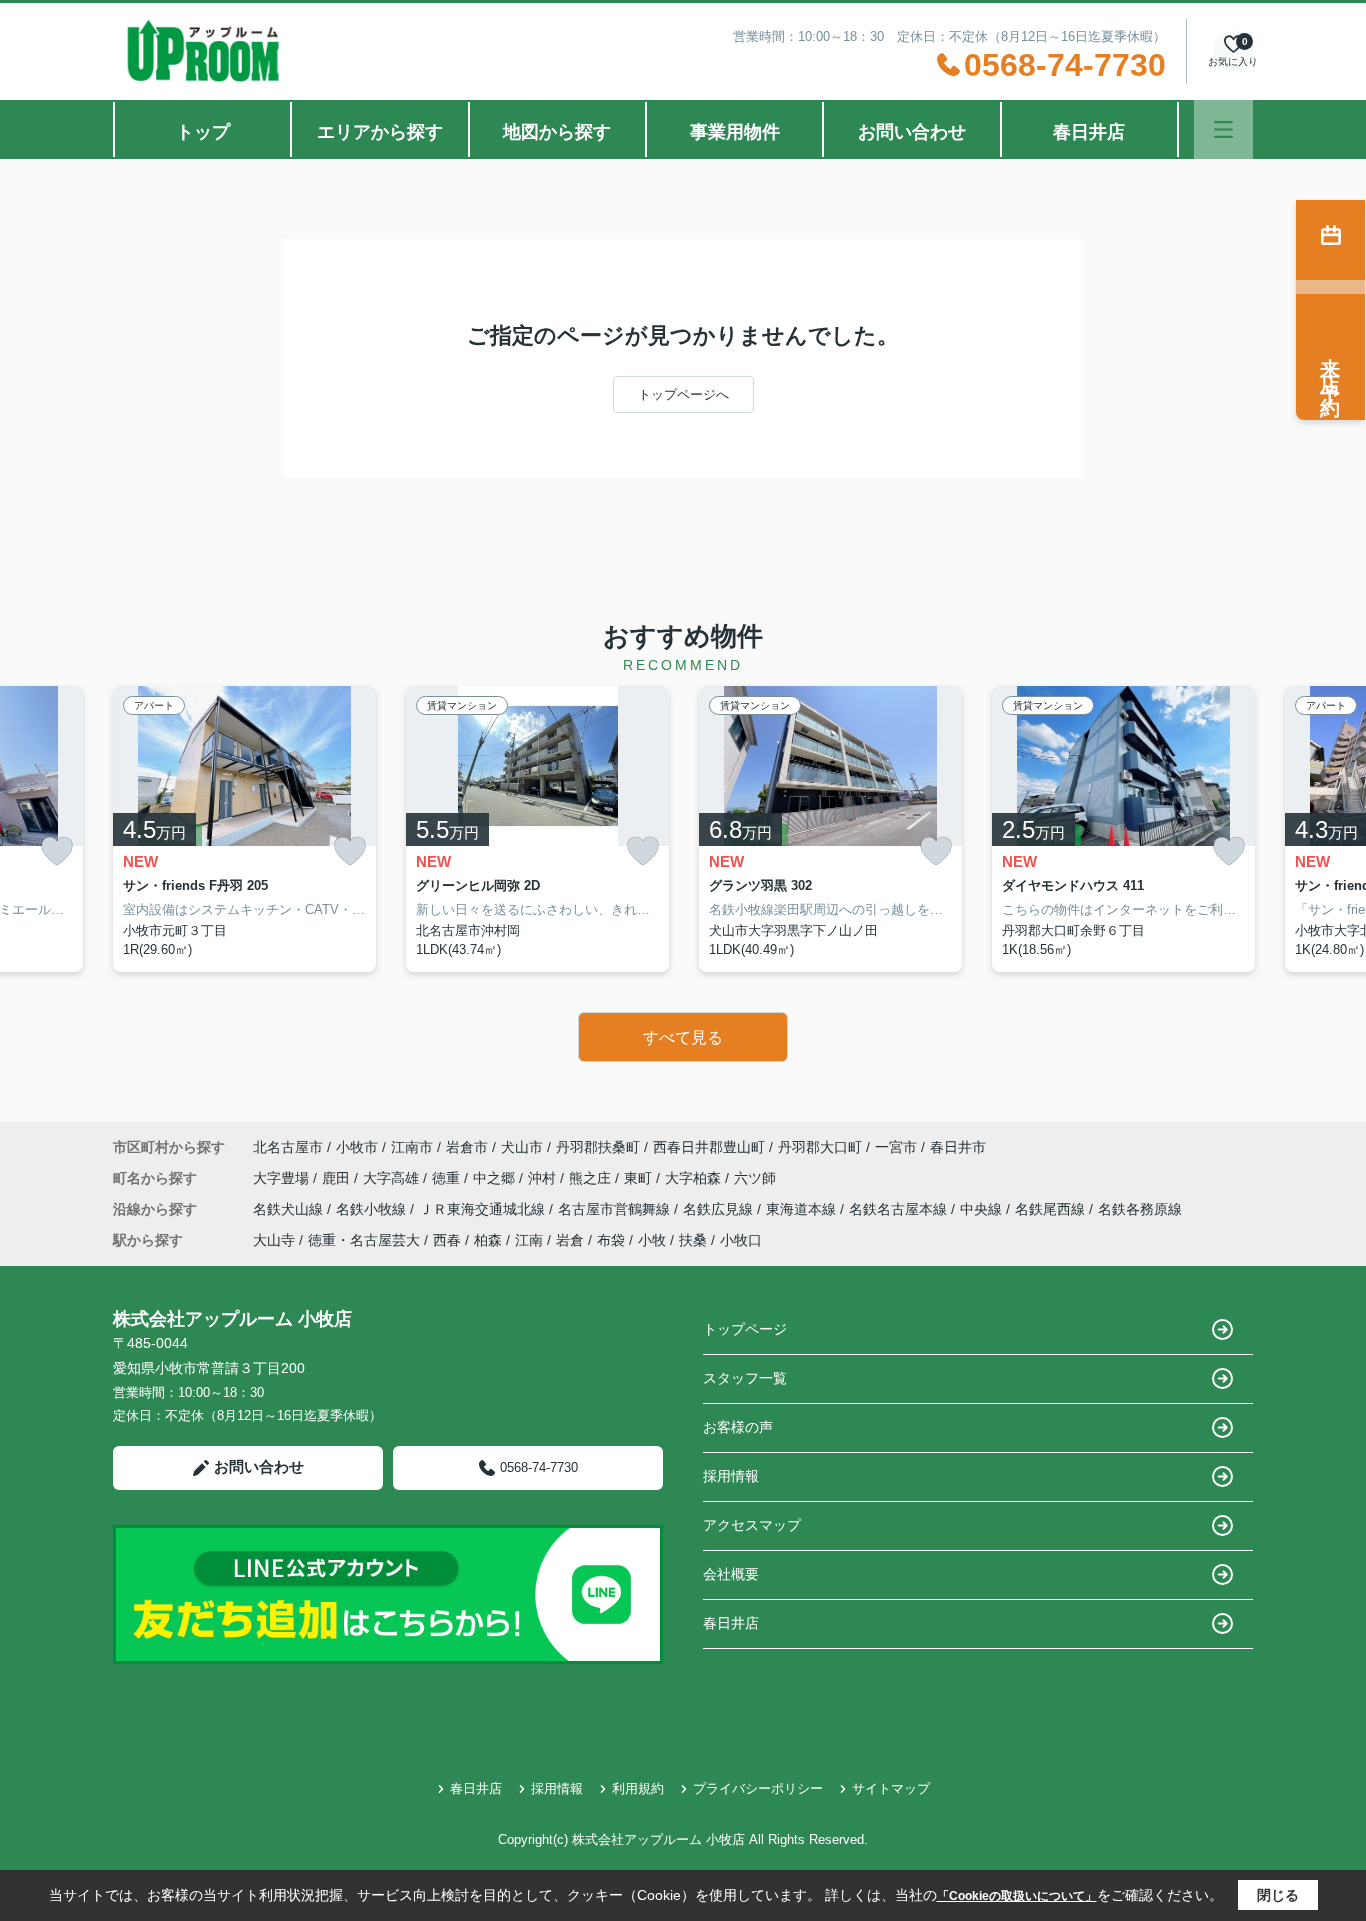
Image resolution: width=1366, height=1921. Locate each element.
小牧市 (357, 1147)
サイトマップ (891, 1788)
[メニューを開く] (1223, 129)
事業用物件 (735, 132)
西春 (447, 1240)
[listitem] (244, 829)
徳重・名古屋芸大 (364, 1240)
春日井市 (958, 1147)
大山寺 (274, 1240)
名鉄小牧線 (373, 1209)
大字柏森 (695, 1178)
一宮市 (896, 1147)
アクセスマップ (752, 1525)
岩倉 (570, 1240)
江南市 (412, 1147)
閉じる (1278, 1895)
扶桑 (693, 1240)
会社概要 (731, 1574)
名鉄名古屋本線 (900, 1209)
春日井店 (1089, 132)
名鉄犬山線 (290, 1209)
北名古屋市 (288, 1147)
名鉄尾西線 (1052, 1209)
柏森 (488, 1240)
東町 (640, 1178)
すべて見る (683, 1037)
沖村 (544, 1178)
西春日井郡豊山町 (709, 1147)
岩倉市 (467, 1147)
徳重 (448, 1178)
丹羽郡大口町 (820, 1147)
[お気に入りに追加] (57, 851)
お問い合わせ (912, 132)
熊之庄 (592, 1178)
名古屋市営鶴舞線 (616, 1209)
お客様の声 (738, 1427)
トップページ (745, 1329)
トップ (203, 132)
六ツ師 (755, 1178)
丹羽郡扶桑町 (598, 1147)
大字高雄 (393, 1178)
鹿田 (338, 1178)
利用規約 (638, 1788)
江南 (529, 1240)
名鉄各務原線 (1140, 1209)
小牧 (652, 1240)
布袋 (611, 1240)
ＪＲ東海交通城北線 (484, 1209)
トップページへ (683, 394)
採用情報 (731, 1476)
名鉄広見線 (720, 1209)
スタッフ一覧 (745, 1378)
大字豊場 (283, 1178)
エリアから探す (380, 132)
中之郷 (496, 1178)
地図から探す (557, 132)
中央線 (983, 1209)
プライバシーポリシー (758, 1788)
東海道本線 (803, 1209)
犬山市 (522, 1147)
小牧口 (741, 1240)
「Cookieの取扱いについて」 (1017, 1896)
